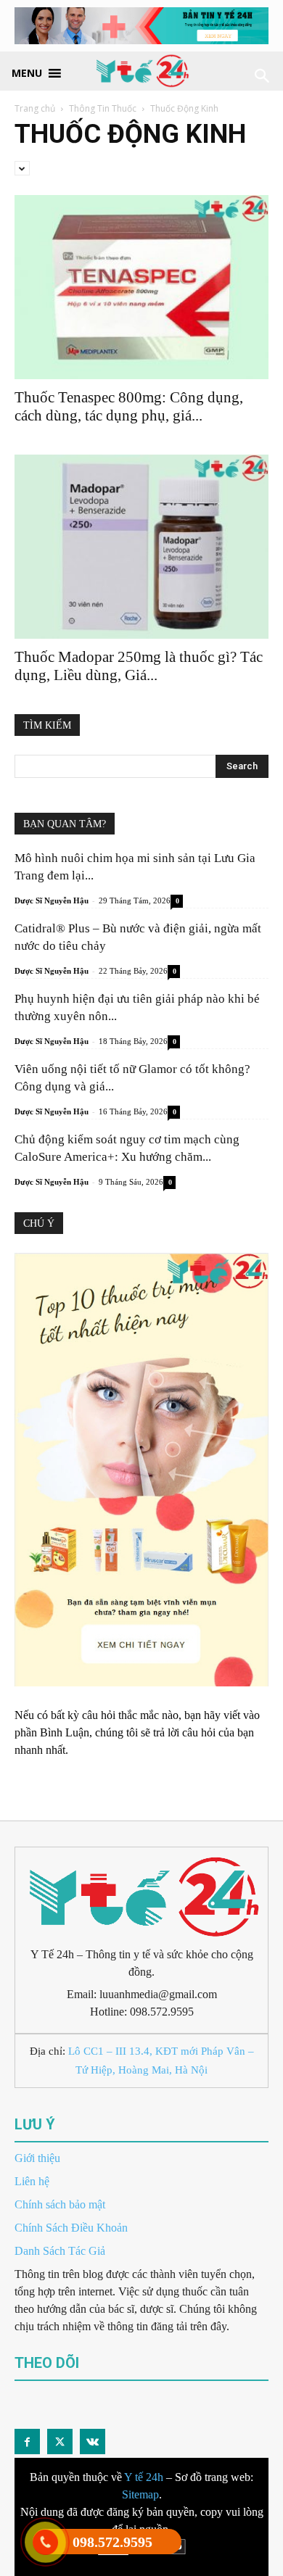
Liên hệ (32, 2181)
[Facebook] (27, 2442)
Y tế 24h (144, 2477)
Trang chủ (35, 108)
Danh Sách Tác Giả (60, 2251)
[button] (27, 72)
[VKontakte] (93, 2442)
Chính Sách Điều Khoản (71, 2228)
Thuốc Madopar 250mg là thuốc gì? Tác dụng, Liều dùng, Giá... (139, 666)
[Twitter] (60, 2442)
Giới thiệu (37, 2158)
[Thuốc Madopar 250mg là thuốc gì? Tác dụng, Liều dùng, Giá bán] (141, 547)
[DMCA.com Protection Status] (142, 2567)
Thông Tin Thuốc (103, 108)
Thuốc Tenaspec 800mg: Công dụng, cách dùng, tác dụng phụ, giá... (129, 406)
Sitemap (140, 2494)
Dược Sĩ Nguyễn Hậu (52, 900)
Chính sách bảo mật (60, 2204)
